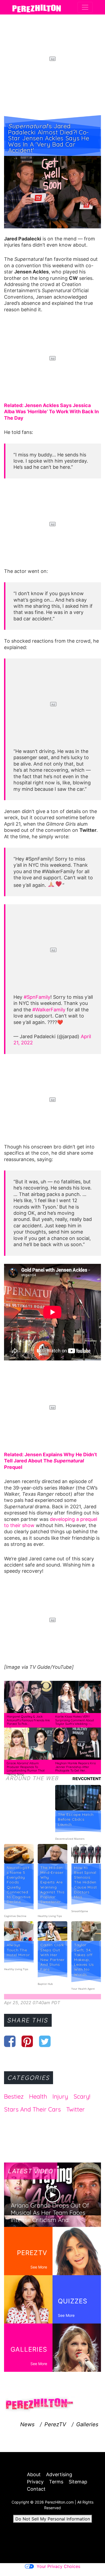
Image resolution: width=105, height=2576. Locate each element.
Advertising (59, 2474)
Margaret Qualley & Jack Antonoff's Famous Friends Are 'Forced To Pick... (28, 1720)
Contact (36, 2489)
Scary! (82, 2096)
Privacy (35, 2482)
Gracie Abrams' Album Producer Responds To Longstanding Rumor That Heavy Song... (26, 1769)
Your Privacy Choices (58, 2566)
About (34, 2474)
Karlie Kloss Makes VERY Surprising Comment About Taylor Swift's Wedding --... (75, 1720)
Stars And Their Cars (32, 2109)
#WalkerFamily (49, 1010)
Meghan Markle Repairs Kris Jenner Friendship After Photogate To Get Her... (75, 1767)
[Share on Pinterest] (27, 2041)
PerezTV (55, 2424)
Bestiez (14, 2096)
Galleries (87, 2424)
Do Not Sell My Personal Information (53, 2519)
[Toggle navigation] (85, 7)
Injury (60, 2096)
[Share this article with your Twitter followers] (45, 2041)
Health (38, 2096)
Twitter (76, 2109)
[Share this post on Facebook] (10, 2041)
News (27, 2424)
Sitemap (78, 2482)
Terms (56, 2482)
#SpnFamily (37, 997)
